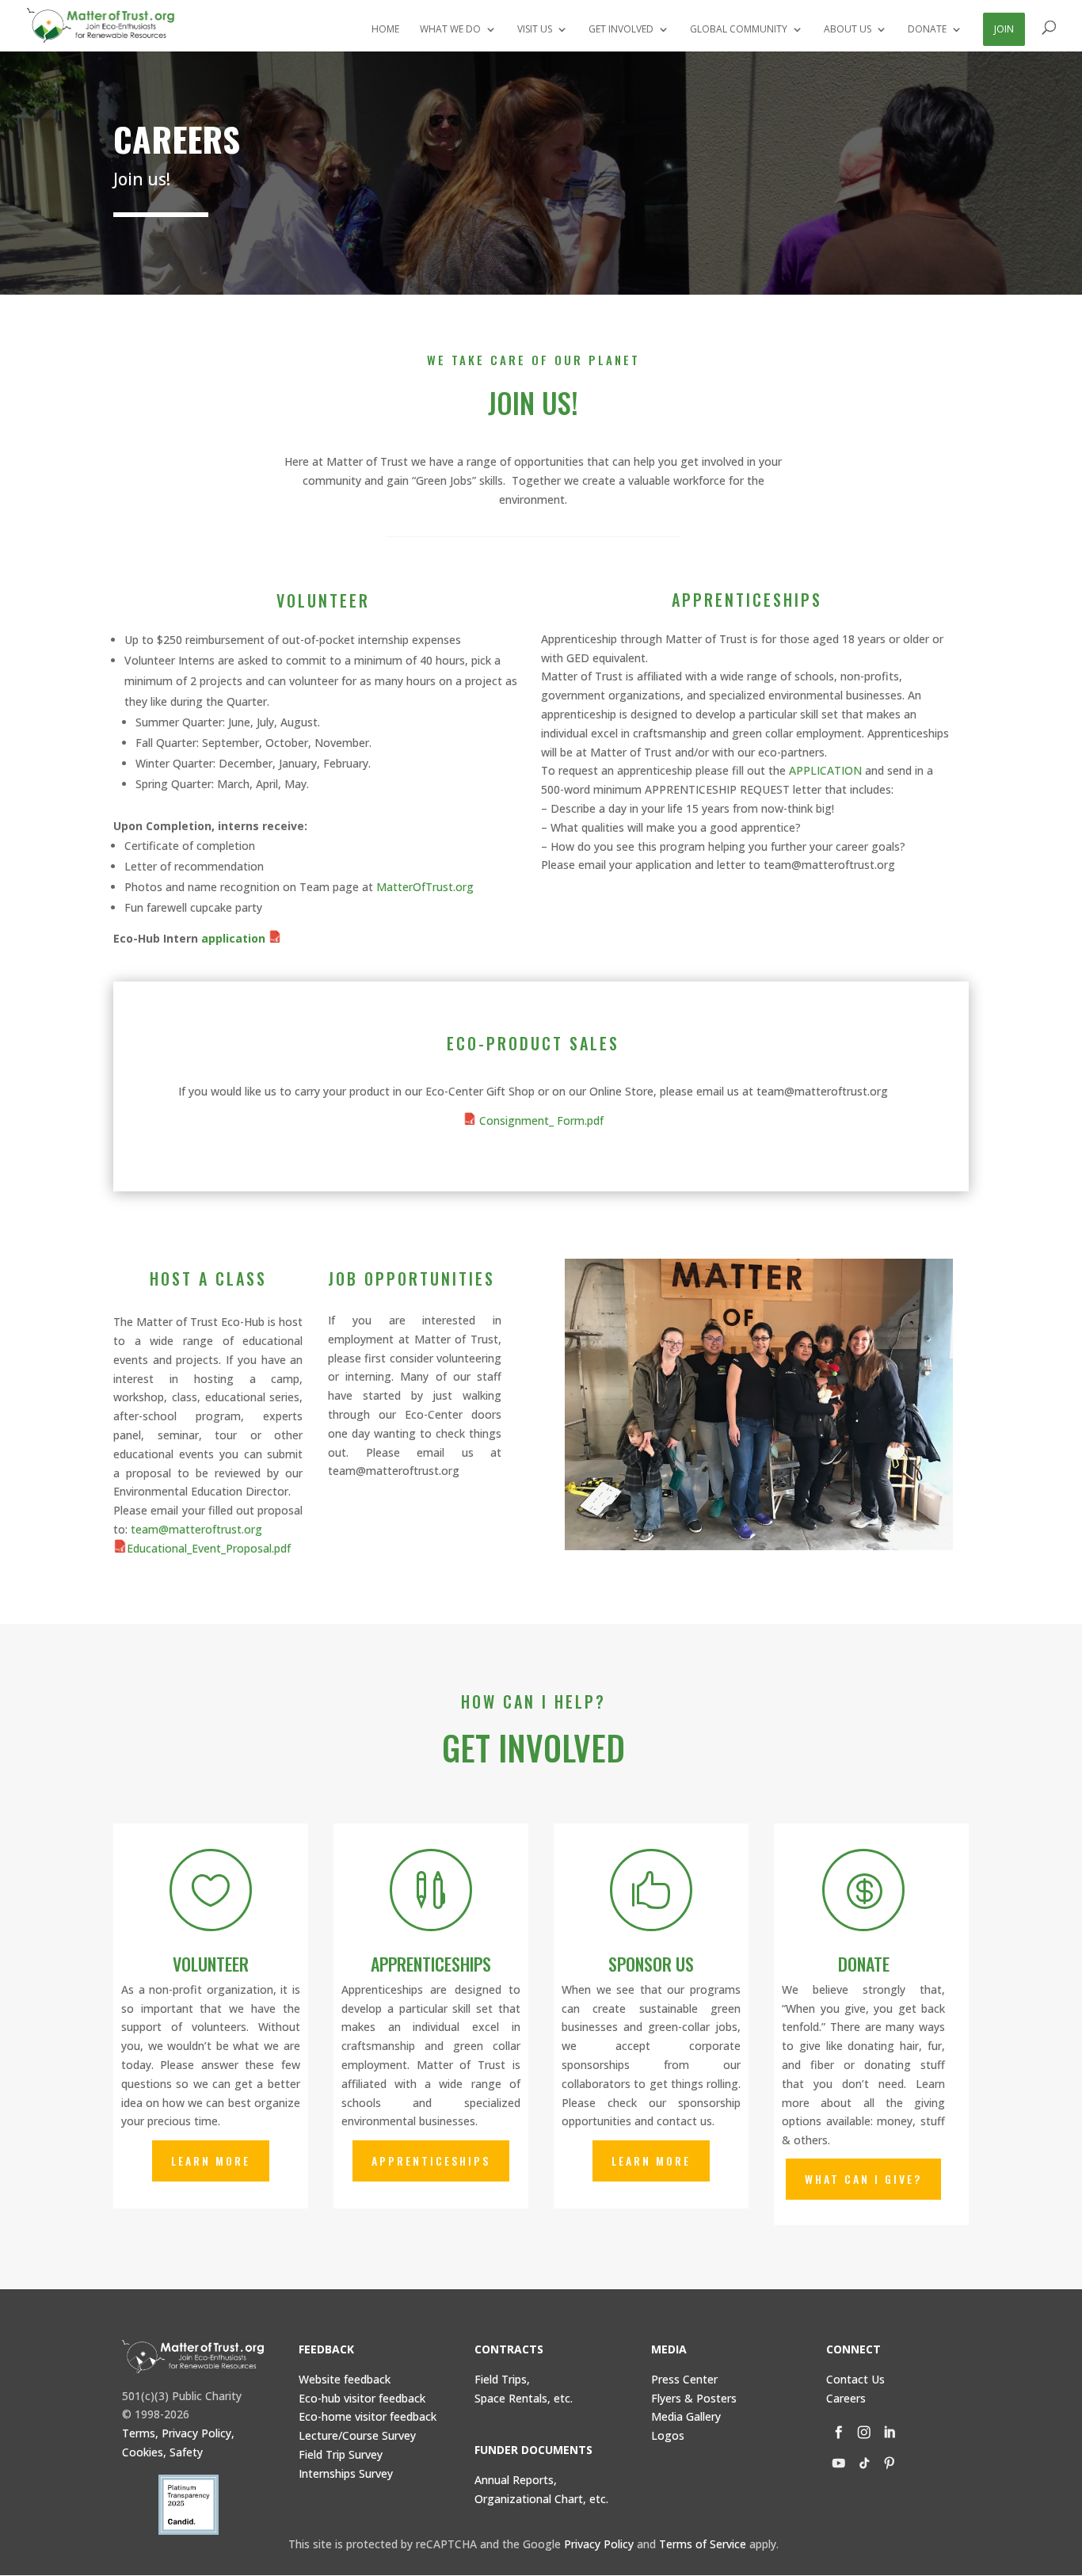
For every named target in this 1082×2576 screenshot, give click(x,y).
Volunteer (211, 1964)
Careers (846, 2398)
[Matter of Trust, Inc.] (193, 2357)
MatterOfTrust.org (425, 887)
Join (1004, 29)
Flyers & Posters (694, 2398)
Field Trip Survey (341, 2454)
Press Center (684, 2379)
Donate (864, 1964)
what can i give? (863, 2179)
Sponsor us (651, 1964)
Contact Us (855, 2379)
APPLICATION (825, 770)
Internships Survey (346, 2473)
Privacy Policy (599, 2544)
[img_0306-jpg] (759, 1546)
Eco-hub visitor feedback (362, 2398)
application (235, 938)
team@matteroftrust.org (196, 1529)
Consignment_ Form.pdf (540, 1120)
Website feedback (345, 2379)
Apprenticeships (431, 1964)
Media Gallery (686, 2416)
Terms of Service (703, 2544)
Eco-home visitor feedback (368, 2416)
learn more (211, 2161)
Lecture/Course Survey (357, 2435)
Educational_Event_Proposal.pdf (209, 1548)
